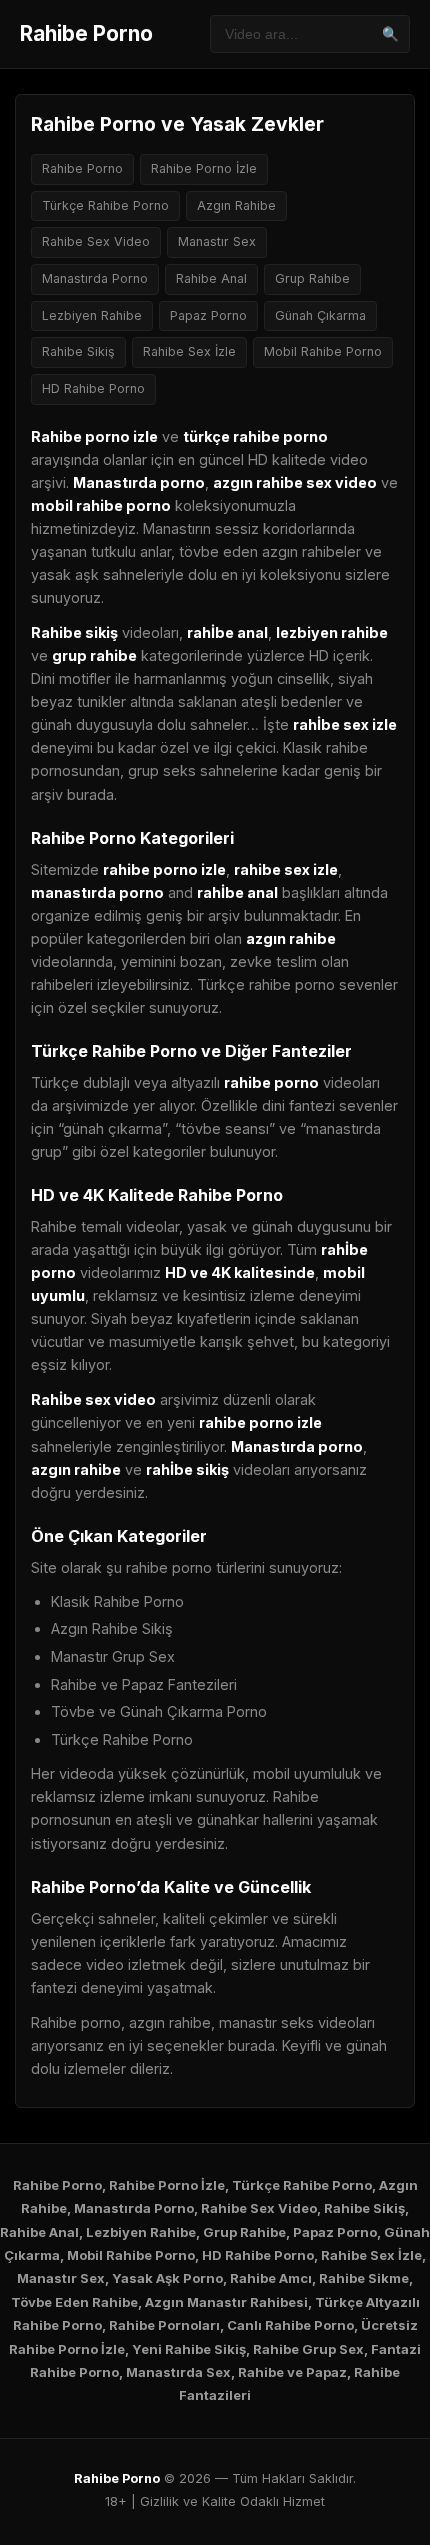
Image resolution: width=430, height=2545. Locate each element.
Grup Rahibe (312, 278)
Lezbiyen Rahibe (92, 315)
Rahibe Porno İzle (204, 168)
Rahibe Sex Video (96, 241)
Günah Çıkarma (320, 315)
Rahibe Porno (86, 33)
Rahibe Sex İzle (189, 351)
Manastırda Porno (95, 278)
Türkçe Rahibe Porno (105, 205)
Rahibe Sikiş (78, 351)
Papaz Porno (208, 315)
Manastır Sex (217, 241)
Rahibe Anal (211, 278)
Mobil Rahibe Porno (323, 351)
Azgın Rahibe (236, 205)
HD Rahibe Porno (93, 388)
